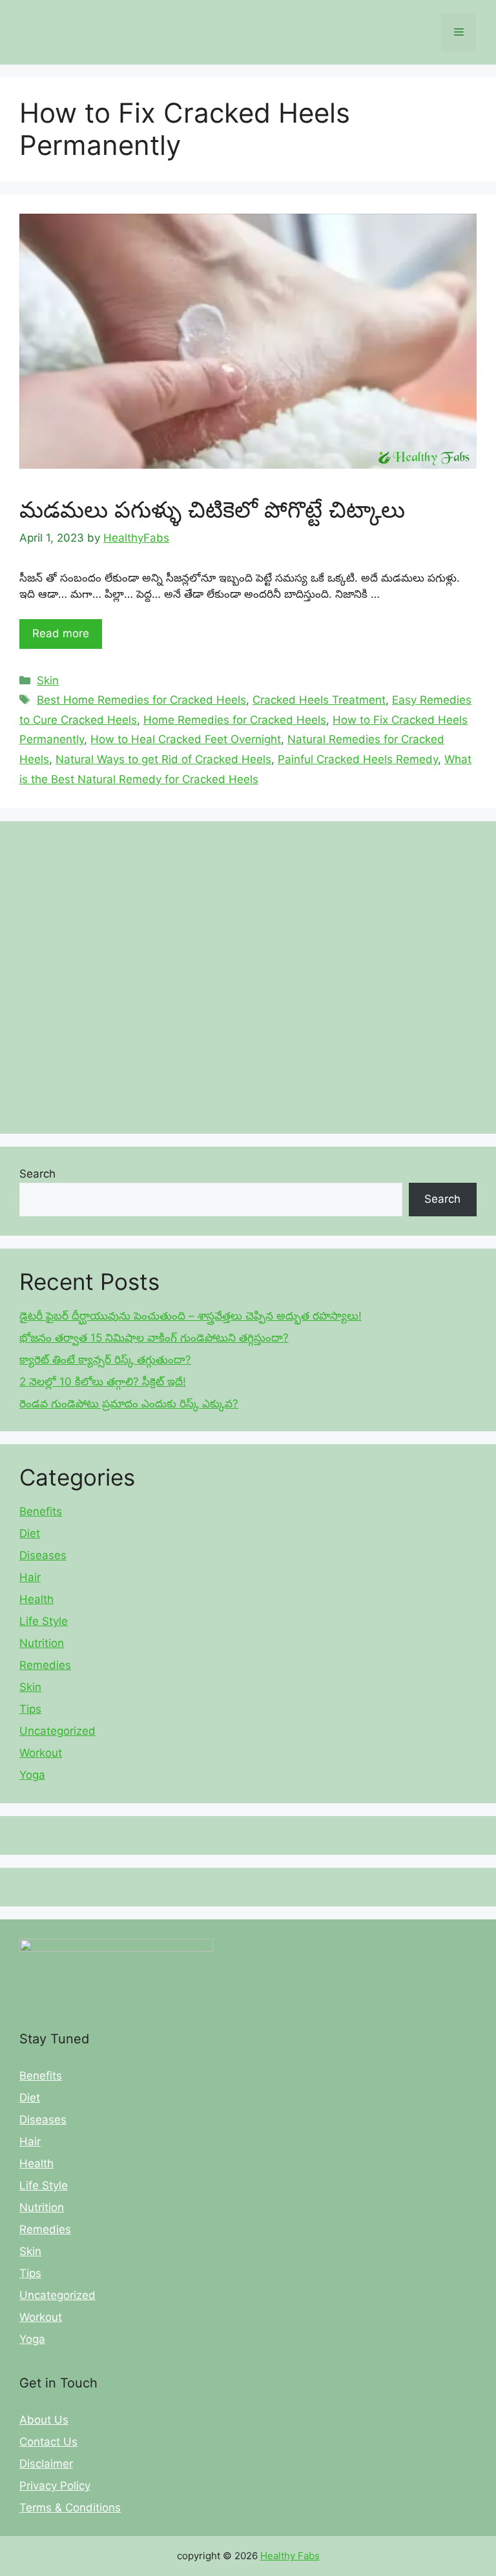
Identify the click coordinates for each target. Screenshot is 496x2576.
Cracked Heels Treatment (319, 700)
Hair (30, 1577)
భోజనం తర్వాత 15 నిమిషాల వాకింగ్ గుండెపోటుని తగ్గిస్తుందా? (154, 1338)
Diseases (43, 1555)
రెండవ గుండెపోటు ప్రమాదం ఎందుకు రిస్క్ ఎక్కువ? (129, 1404)
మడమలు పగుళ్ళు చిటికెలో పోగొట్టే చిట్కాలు (212, 509)
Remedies (45, 1665)
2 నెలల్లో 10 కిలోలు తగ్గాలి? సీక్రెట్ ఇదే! (103, 1382)
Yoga (32, 1775)
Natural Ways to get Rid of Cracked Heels (163, 759)
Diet (30, 1533)
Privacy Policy (55, 2486)
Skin (48, 680)
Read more (61, 633)
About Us (44, 2420)
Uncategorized (57, 1731)
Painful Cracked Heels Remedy (358, 759)
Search (37, 1174)
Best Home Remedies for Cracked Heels (141, 700)
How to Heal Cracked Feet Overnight (186, 739)
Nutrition (42, 1643)
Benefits (41, 1511)
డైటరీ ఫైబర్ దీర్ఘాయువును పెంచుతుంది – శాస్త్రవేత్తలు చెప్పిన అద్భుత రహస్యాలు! (191, 1316)
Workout (41, 1753)
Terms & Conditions (70, 2508)
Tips (30, 1709)
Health (36, 1599)
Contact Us (48, 2442)
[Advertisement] (248, 977)
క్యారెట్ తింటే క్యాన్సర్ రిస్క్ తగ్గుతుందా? (105, 1360)
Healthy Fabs (290, 2556)
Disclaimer (46, 2464)
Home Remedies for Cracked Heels (235, 720)
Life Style (44, 1621)
